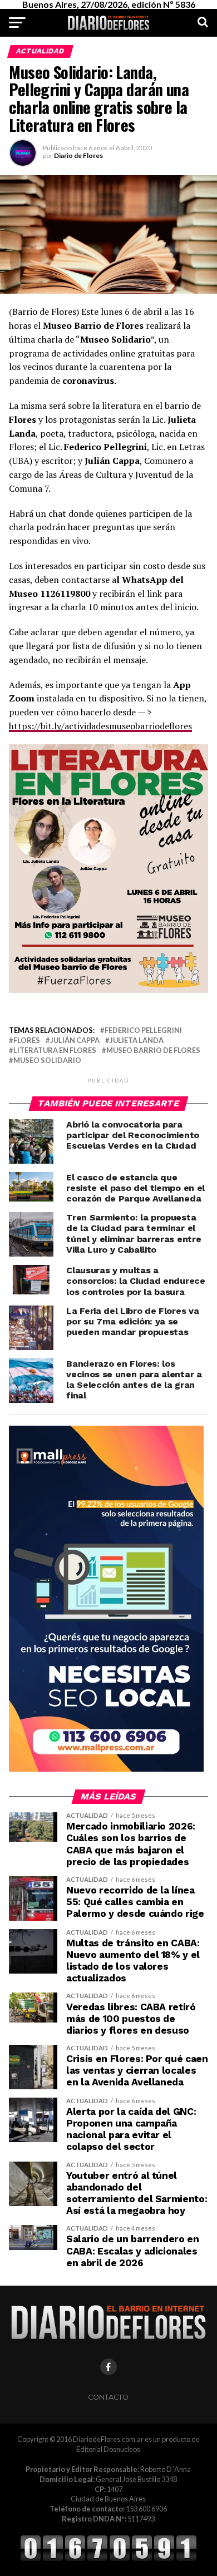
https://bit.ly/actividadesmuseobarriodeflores (100, 726)
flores (27, 1040)
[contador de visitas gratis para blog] (108, 2559)
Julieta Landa (137, 1040)
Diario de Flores (78, 155)
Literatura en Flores (55, 1050)
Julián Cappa (75, 1040)
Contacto (108, 2397)
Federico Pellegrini (143, 1030)
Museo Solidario (47, 1060)
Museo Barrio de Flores (153, 1050)
